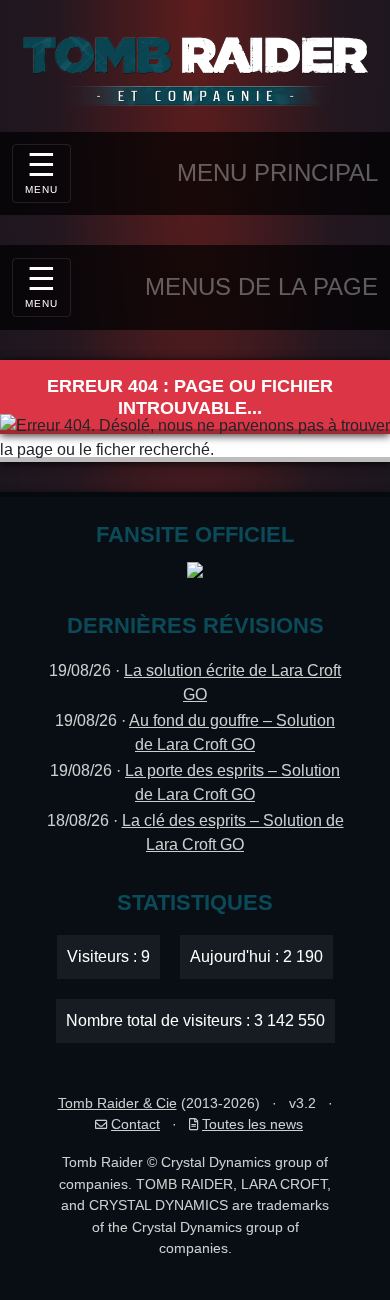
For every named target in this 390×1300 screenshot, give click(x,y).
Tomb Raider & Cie (117, 1103)
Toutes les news (252, 1124)
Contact (135, 1124)
